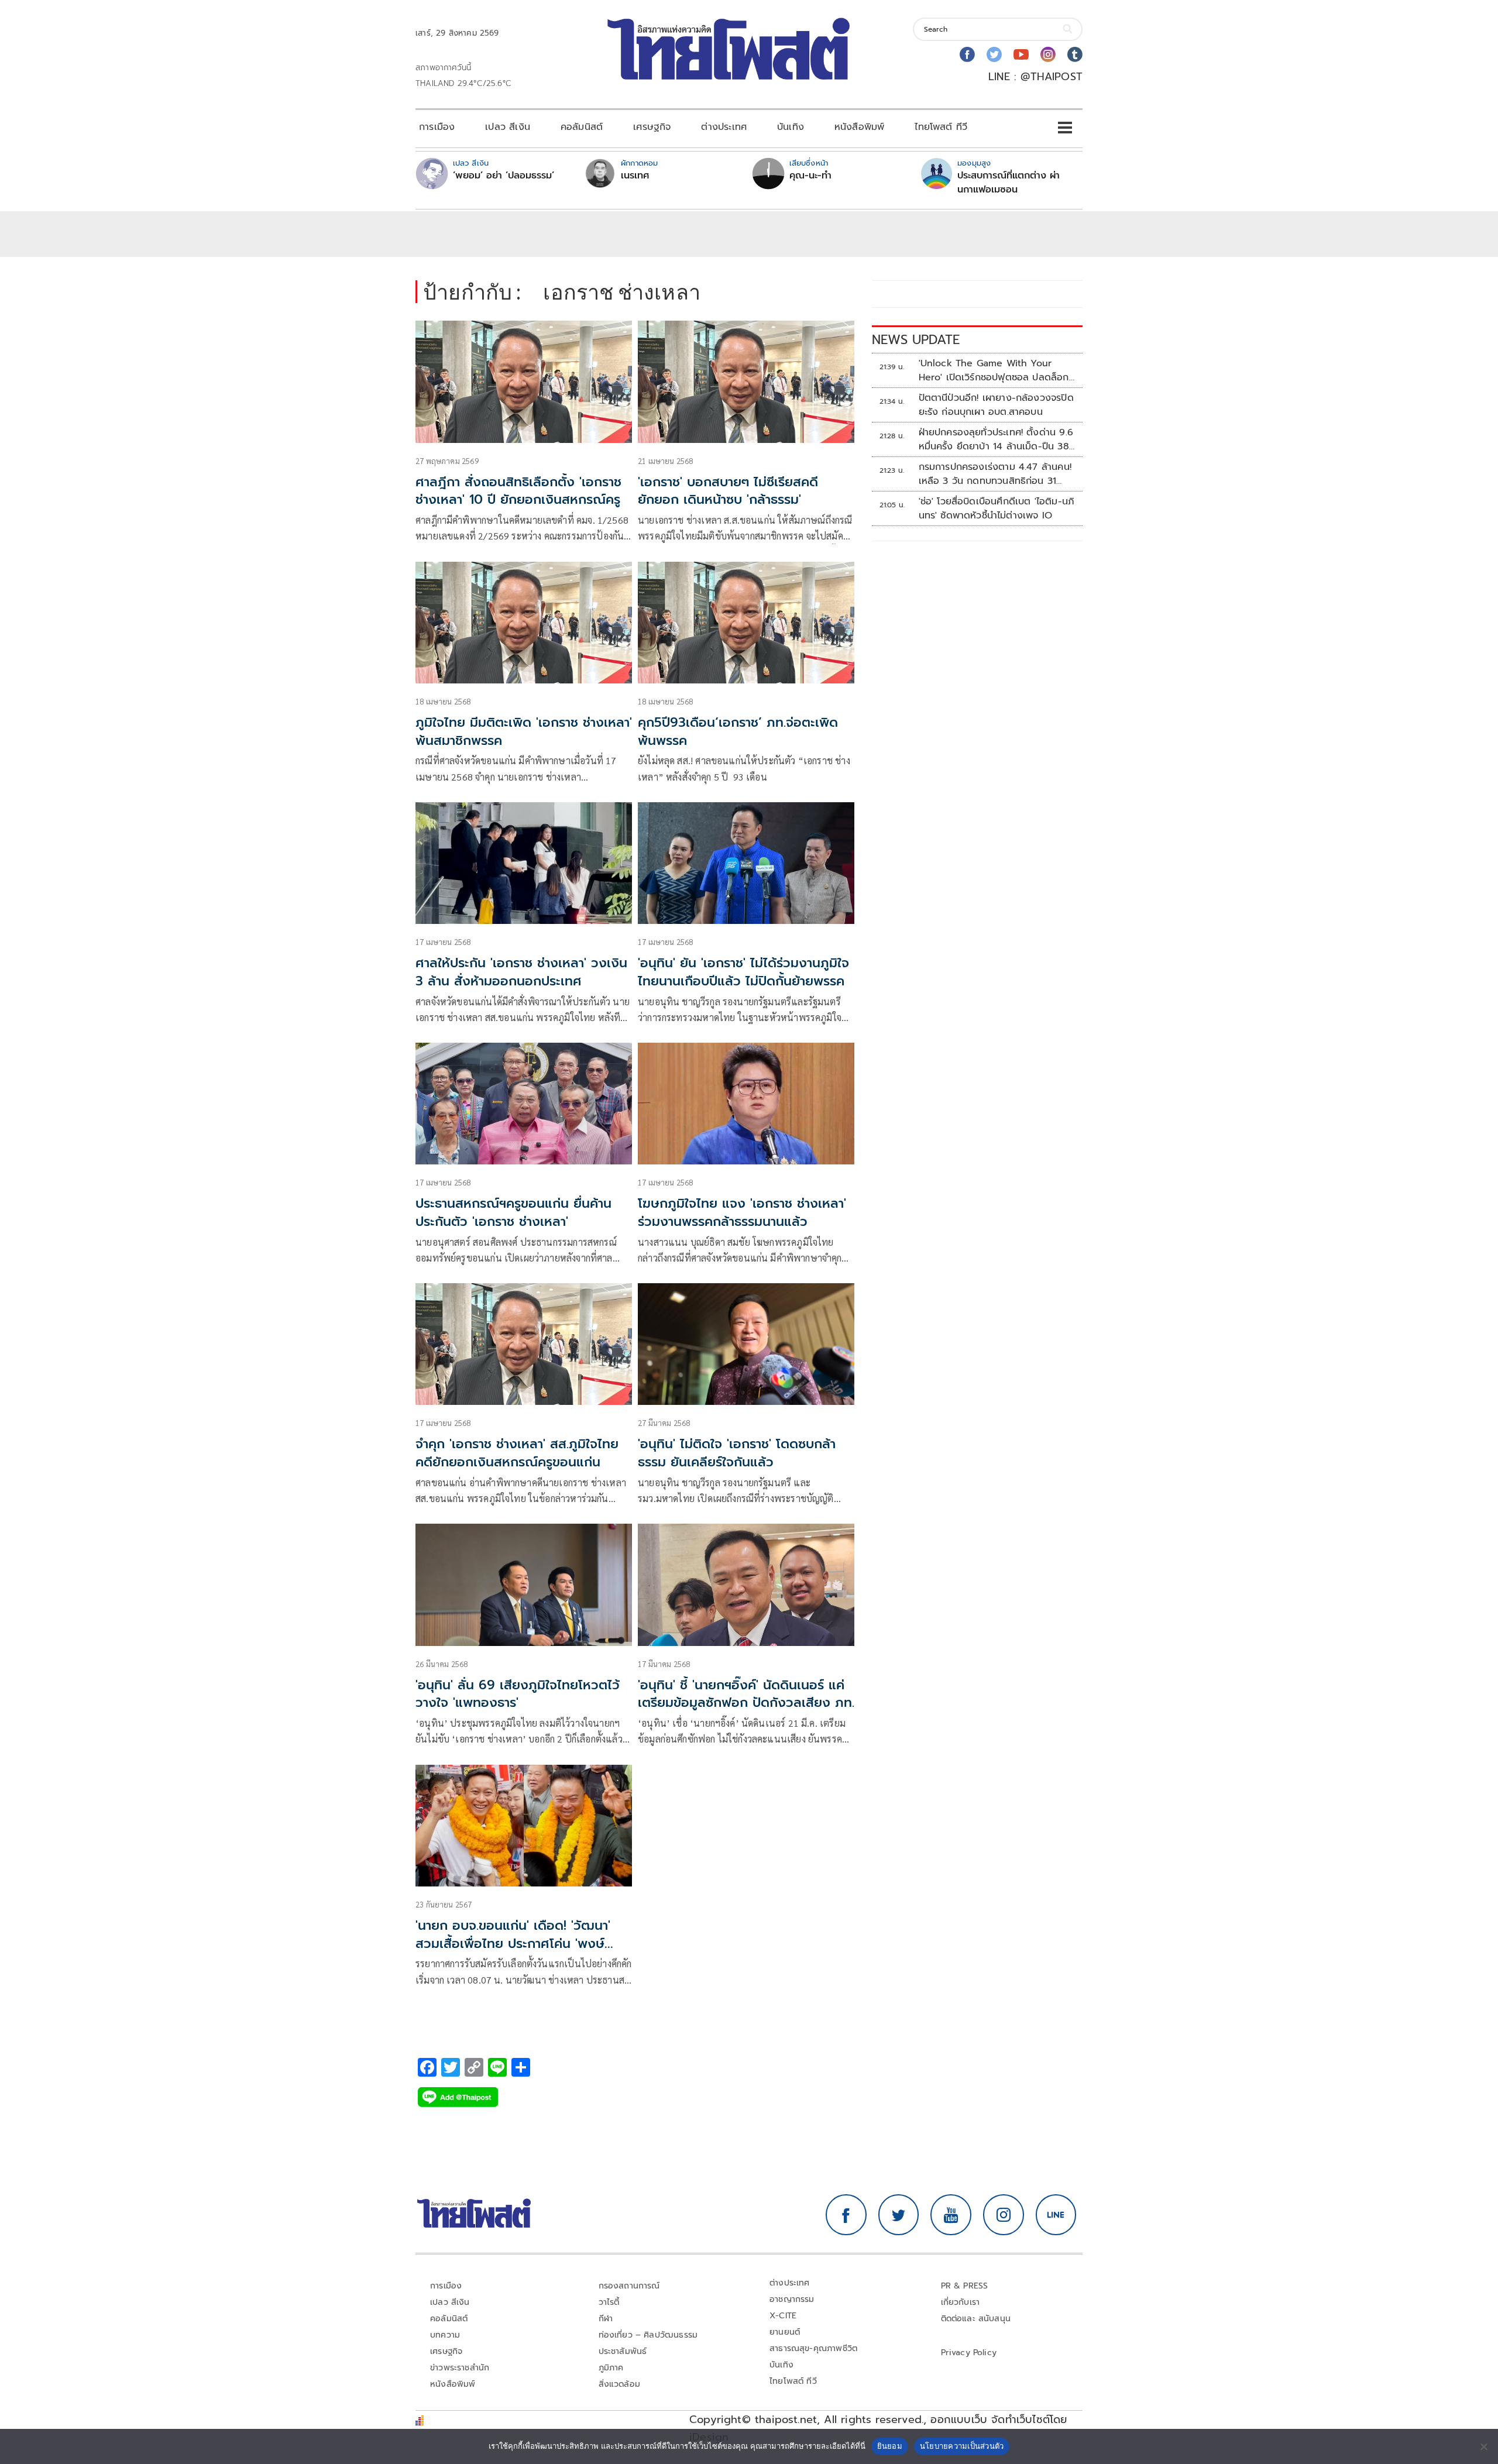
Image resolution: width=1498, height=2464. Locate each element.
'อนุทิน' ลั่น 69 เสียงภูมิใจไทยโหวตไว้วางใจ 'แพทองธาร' (518, 1694)
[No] (1483, 2446)
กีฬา (606, 2319)
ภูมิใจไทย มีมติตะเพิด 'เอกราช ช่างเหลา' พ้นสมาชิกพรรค (524, 731)
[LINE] (1056, 2215)
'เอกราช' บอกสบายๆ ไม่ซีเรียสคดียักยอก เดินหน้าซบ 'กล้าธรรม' (728, 491)
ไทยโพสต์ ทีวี (941, 127)
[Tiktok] (1075, 54)
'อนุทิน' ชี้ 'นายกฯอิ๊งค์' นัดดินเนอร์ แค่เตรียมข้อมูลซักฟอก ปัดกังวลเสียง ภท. (746, 1694)
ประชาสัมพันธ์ (623, 2351)
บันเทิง (791, 127)
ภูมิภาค (611, 2368)
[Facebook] (967, 54)
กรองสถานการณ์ (629, 2286)
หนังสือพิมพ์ (859, 127)
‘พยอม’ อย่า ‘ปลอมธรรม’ (504, 176)
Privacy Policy (969, 2353)
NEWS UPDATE (916, 340)
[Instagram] (1048, 54)
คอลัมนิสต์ (582, 127)
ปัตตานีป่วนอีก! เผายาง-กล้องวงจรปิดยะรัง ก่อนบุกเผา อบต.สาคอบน (996, 405)
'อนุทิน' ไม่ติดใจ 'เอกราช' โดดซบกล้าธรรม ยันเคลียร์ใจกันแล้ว (737, 1453)
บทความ (445, 2335)
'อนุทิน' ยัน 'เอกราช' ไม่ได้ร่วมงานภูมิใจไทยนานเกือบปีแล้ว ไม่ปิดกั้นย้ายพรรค (743, 972)
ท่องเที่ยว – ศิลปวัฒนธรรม (648, 2335)
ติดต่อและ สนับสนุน (976, 2319)
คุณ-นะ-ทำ (810, 176)
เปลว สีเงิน (508, 127)
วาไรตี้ (609, 2302)
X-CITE (783, 2316)
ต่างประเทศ (724, 127)
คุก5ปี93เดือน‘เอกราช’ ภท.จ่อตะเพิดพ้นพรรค (738, 731)
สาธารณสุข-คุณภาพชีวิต (813, 2348)
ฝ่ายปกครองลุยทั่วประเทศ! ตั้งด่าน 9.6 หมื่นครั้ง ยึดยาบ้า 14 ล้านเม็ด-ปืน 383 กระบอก (997, 439)
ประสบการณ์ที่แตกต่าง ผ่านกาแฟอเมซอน (1009, 183)
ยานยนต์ (785, 2332)
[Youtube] (1021, 54)
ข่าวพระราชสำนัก (460, 2368)
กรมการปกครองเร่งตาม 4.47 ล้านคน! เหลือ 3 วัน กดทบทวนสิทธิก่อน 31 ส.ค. (995, 474)
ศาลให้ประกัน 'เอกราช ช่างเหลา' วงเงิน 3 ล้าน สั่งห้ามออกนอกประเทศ (521, 972)
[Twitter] (994, 54)
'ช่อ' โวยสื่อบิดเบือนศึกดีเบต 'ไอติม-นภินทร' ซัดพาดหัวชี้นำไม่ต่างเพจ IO (997, 508)
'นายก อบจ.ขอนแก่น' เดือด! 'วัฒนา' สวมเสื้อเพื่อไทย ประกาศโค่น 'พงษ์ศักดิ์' (513, 1944)
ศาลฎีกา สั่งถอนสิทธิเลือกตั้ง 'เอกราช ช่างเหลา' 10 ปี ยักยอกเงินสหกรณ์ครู (518, 491)
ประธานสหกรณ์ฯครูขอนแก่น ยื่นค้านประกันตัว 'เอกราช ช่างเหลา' (513, 1212)
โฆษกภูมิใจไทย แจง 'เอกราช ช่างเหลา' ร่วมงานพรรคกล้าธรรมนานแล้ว (742, 1212)
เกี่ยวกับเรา (961, 2302)
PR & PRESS (965, 2286)
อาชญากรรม (792, 2299)
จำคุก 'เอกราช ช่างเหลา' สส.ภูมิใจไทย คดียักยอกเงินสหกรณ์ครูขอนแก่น (517, 1453)
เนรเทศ (635, 176)
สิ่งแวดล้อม (619, 2384)
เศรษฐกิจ (652, 127)
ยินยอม (890, 2446)
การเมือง (437, 127)
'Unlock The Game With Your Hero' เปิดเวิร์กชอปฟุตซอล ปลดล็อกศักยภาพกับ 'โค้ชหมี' (994, 370)
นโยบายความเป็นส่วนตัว (962, 2446)
